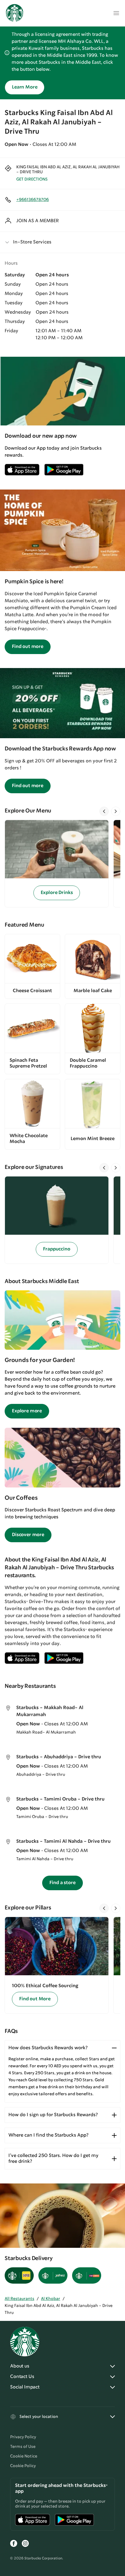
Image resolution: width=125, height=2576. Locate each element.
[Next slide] (116, 811)
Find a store (62, 1883)
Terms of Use (23, 2447)
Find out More (35, 1999)
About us (20, 2366)
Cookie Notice (24, 2456)
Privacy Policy (23, 2437)
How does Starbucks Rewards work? (48, 2048)
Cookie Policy (23, 2466)
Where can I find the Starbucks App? (48, 2135)
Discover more (28, 1535)
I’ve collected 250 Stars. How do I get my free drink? (53, 2159)
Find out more (28, 647)
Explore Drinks (57, 893)
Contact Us (22, 2377)
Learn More (25, 87)
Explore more (27, 1411)
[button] (63, 242)
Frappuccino (57, 1249)
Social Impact (25, 2387)
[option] (59, 864)
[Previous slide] (104, 811)
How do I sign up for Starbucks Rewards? (53, 2115)
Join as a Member (37, 221)
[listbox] (63, 864)
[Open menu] (116, 13)
